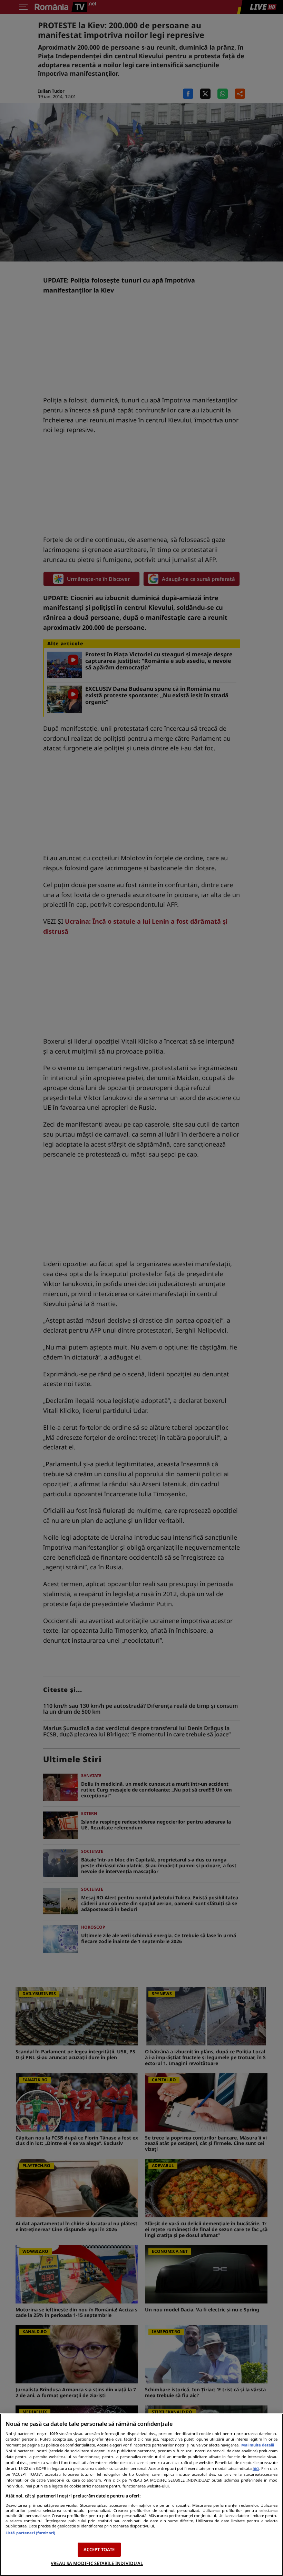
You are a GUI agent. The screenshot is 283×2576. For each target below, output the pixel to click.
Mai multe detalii (258, 2445)
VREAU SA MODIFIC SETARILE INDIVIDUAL (97, 2563)
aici (256, 2468)
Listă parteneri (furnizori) (30, 2533)
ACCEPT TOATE (99, 2549)
